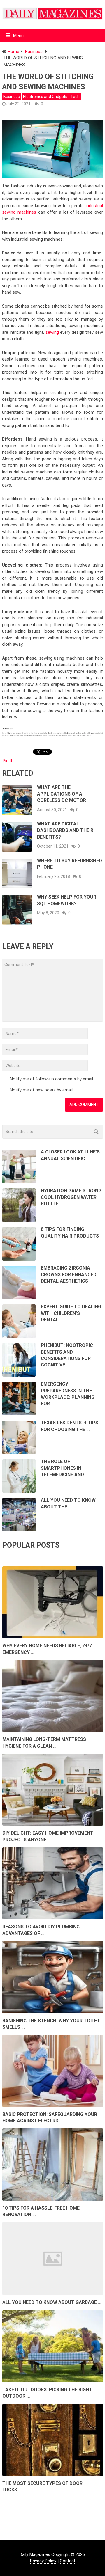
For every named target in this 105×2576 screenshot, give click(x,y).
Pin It (7, 761)
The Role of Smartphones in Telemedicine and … (65, 1468)
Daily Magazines (35, 2554)
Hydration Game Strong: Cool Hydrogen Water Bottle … (72, 1197)
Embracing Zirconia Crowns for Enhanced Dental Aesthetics (69, 1274)
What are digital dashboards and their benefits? (65, 830)
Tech (75, 97)
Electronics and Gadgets (45, 97)
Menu (18, 36)
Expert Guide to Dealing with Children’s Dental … (71, 1313)
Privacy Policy (43, 2561)
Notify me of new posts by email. (42, 1090)
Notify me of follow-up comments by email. (52, 1079)
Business (12, 97)
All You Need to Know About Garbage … (52, 2302)
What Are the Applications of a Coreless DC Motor (62, 794)
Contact (68, 2561)
